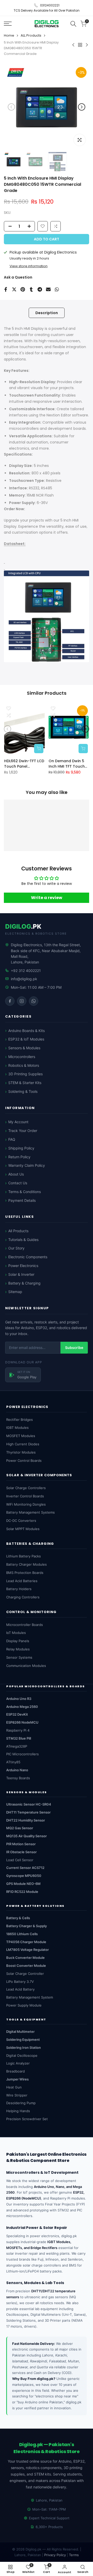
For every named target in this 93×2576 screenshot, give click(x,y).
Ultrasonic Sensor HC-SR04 (29, 1804)
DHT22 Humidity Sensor (26, 1820)
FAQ (12, 1139)
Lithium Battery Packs (24, 1556)
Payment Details (22, 1200)
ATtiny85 (13, 1762)
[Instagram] (22, 1001)
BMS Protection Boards (25, 1573)
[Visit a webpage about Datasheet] (4, 561)
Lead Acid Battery (20, 1989)
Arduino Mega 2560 (22, 1707)
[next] (82, 107)
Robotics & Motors (24, 1065)
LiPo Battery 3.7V (20, 1982)
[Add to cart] (39, 748)
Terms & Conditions (25, 1192)
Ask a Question (18, 277)
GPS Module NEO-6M (23, 1884)
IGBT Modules (17, 1428)
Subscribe (74, 1348)
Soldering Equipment (23, 2040)
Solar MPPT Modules (23, 1529)
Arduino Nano (17, 1770)
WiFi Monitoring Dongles (26, 1504)
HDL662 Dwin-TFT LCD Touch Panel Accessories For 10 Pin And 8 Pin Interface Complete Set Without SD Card (24, 763)
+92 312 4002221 (26, 971)
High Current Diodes (23, 1444)
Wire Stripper (17, 2095)
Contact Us (18, 1183)
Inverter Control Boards (25, 1496)
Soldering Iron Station (24, 2048)
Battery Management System (30, 1997)
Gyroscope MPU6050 (24, 1876)
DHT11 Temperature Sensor (28, 1812)
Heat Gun (14, 2087)
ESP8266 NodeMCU (22, 1722)
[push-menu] (8, 24)
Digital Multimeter (20, 2032)
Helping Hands (18, 2111)
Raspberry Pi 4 (18, 1730)
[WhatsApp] (34, 1001)
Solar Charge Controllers (26, 1488)
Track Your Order (23, 1131)
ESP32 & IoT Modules (26, 1039)
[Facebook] (10, 1001)
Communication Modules (26, 1666)
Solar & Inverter (21, 1274)
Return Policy (19, 1157)
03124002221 (50, 5)
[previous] (11, 107)
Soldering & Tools (23, 1091)
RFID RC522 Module (22, 1892)
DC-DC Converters (21, 1521)
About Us (16, 1174)
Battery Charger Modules (26, 1564)
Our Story (16, 1248)
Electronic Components (28, 1257)
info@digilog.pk (24, 979)
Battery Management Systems (30, 1512)
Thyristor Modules (21, 1452)
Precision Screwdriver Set (27, 2119)
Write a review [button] (47, 897)
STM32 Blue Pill (19, 1738)
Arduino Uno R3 (19, 1699)
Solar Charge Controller (25, 1974)
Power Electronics (23, 1266)
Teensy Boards (18, 1778)
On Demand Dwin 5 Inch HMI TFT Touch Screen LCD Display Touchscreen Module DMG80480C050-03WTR (68, 763)
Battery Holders (19, 1589)
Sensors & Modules (24, 1048)
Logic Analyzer (18, 2063)
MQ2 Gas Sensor (20, 1828)
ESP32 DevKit (17, 1714)
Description (47, 313)
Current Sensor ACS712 (25, 1868)
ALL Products (31, 35)
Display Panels (18, 1641)
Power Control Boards (24, 1461)
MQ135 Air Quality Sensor (26, 1836)
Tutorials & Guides (23, 1240)
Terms (74, 2555)
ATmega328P (17, 1746)
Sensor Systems (19, 1657)
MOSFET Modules (21, 1436)
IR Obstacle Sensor (21, 1852)
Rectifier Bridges (20, 1420)
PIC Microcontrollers (22, 1754)
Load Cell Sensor (20, 1860)
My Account (18, 1122)
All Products (18, 1231)
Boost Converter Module (26, 1966)
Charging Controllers (23, 1597)
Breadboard (16, 2071)
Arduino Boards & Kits (26, 1031)
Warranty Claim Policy (27, 1165)
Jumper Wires (17, 2079)
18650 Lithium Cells (22, 1934)
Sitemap (15, 1292)
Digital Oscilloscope (22, 2055)
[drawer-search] (73, 24)
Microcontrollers (22, 1057)
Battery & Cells (18, 1918)
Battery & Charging (24, 1283)
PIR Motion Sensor (21, 1844)
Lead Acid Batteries (22, 1581)
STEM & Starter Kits (25, 1083)
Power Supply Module (24, 2005)
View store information (29, 266)
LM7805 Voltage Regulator (28, 1950)
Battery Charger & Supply (26, 1926)
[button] (56, 226)
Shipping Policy (21, 1148)
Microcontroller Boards (25, 1625)
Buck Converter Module (25, 1958)
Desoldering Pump (21, 2103)
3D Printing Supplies (25, 1074)
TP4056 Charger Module (26, 1942)
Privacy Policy (55, 2555)
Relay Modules (18, 1649)
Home (9, 35)
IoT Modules (16, 1633)
